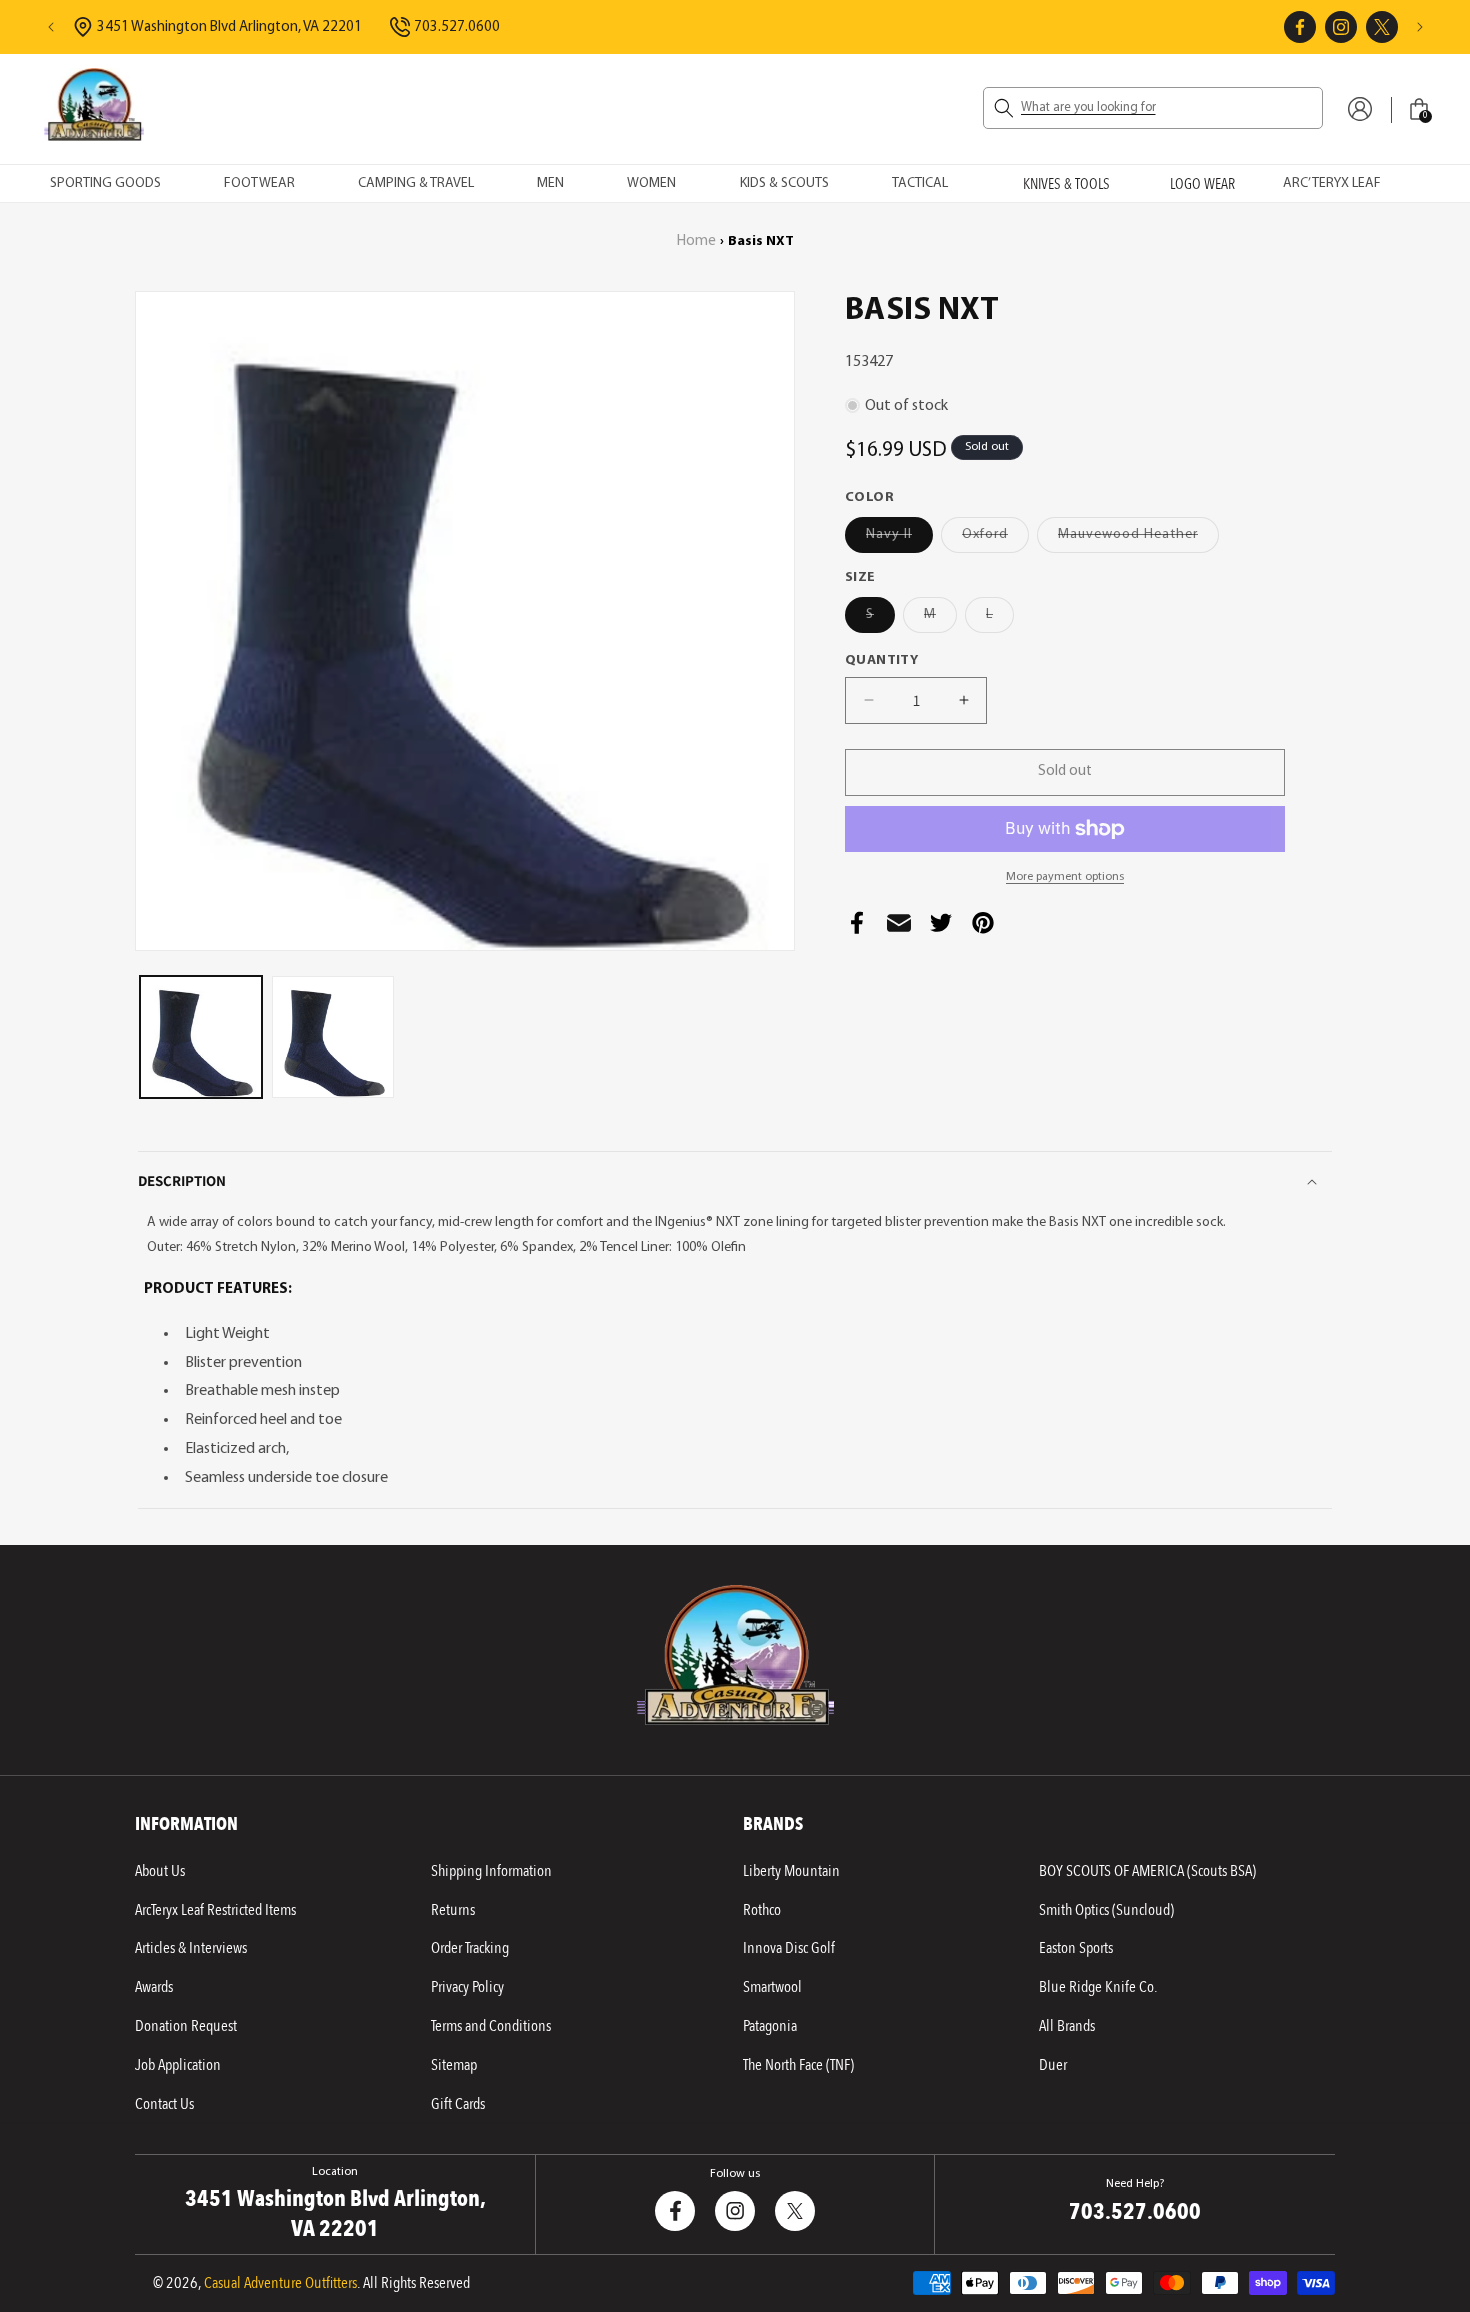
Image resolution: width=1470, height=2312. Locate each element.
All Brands (1067, 2026)
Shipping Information (491, 1871)
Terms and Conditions (491, 2026)
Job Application (178, 2065)
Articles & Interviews (191, 1948)
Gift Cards (458, 2104)
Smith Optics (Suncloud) (1106, 1910)
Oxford (995, 539)
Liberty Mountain (791, 1871)
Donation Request (186, 2026)
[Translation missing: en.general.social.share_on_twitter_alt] (941, 928)
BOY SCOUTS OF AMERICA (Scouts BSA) (1147, 1871)
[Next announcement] (1420, 27)
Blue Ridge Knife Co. (1098, 1987)
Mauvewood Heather (1138, 539)
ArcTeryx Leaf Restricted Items (215, 1910)
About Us (160, 1871)
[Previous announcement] (51, 27)
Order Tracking (470, 1948)
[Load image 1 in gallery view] (201, 1037)
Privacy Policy (467, 1987)
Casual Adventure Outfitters (280, 2283)
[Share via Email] (899, 928)
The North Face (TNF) (798, 2065)
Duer (1053, 2065)
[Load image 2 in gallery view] (333, 1037)
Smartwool (772, 1987)
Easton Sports (1076, 1948)
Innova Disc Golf (789, 1948)
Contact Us (164, 2104)
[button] (1153, 108)
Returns (453, 1910)
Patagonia (770, 2026)
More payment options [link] (1065, 877)
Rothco (762, 1910)
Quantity (881, 660)
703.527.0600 (457, 27)
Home (696, 241)
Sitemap (454, 2065)
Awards (154, 1987)
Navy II (899, 539)
